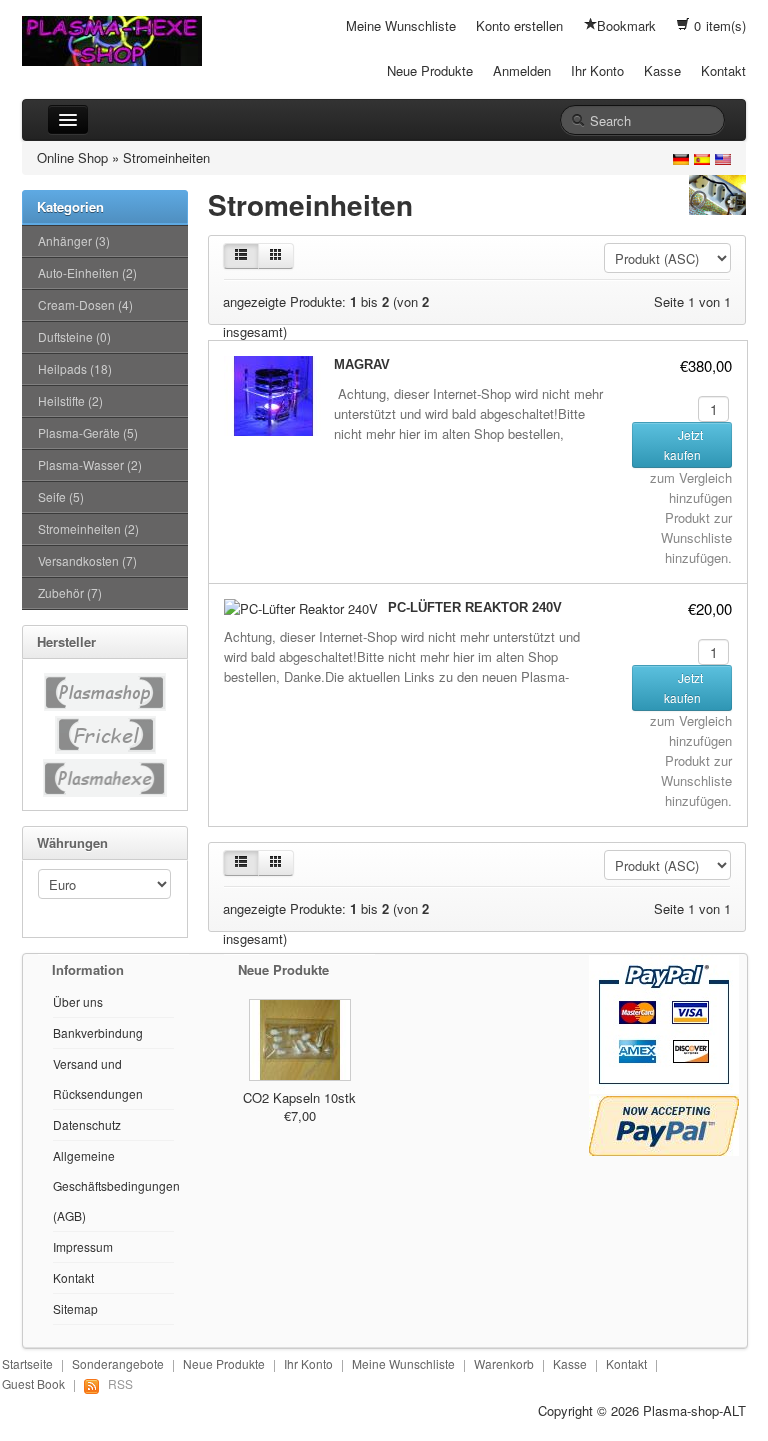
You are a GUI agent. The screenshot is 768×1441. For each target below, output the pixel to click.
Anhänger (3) (74, 240)
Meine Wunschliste (401, 25)
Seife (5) (61, 496)
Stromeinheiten (166, 157)
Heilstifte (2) (70, 400)
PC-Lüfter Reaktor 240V (475, 607)
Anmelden (522, 70)
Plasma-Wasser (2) (90, 464)
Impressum (83, 1246)
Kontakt (723, 70)
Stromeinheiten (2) (88, 528)
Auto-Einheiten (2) (87, 272)
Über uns (78, 1001)
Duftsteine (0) (74, 336)
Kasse (662, 70)
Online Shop (72, 157)
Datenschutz (87, 1124)
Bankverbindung (98, 1032)
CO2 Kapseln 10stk (299, 1097)
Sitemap (75, 1308)
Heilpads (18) (75, 368)
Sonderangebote (118, 1363)
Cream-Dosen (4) (85, 304)
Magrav (362, 364)
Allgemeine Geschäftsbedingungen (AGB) (116, 1185)
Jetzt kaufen (684, 444)
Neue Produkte (430, 70)
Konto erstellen (519, 25)
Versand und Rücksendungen (98, 1078)
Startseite (27, 1363)
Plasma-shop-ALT (694, 1410)
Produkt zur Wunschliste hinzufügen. (696, 537)
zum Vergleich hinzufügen (691, 487)
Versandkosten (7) (87, 560)
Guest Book (33, 1383)
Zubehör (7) (70, 592)
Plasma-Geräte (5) (88, 432)
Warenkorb (504, 1363)
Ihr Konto (597, 70)
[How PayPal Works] (664, 1022)
